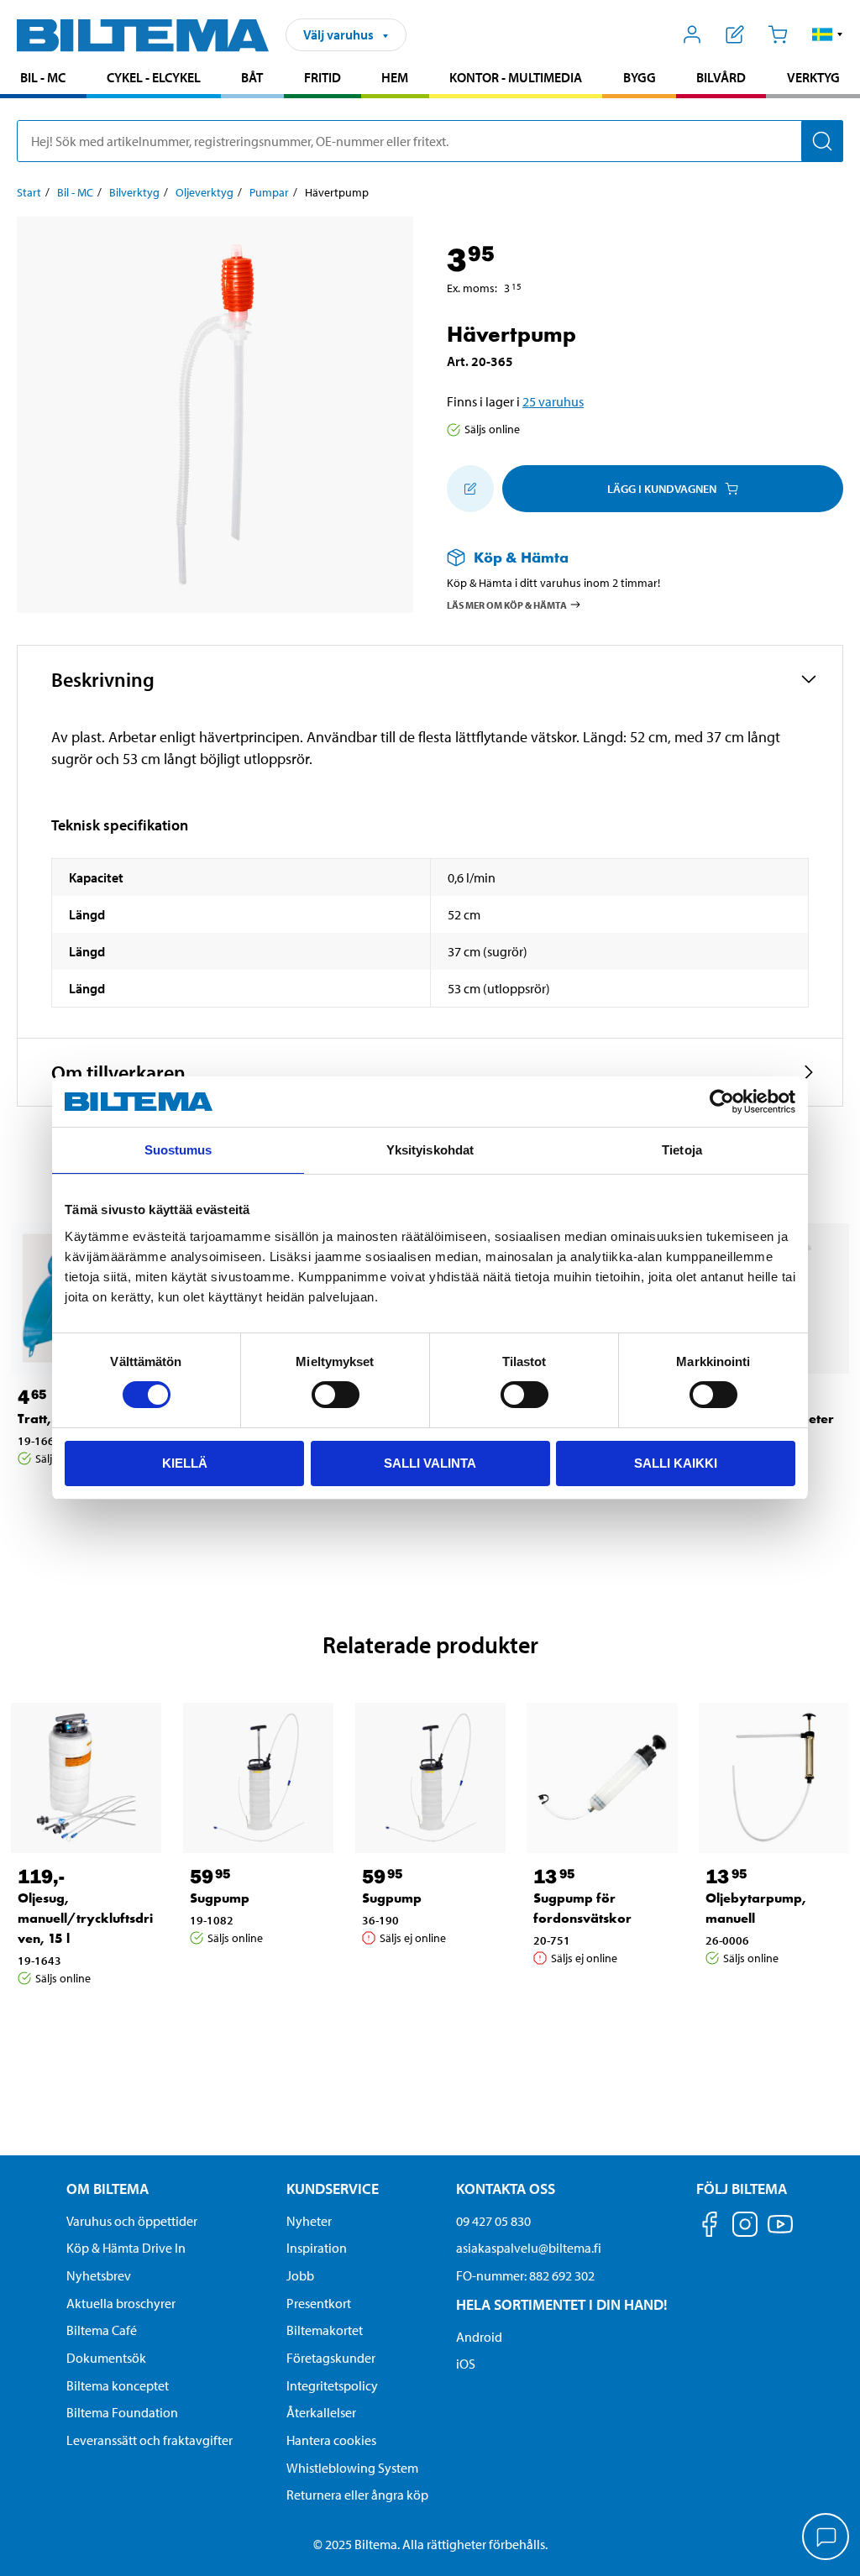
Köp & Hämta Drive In (126, 2248)
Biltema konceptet (118, 2385)
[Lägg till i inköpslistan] (470, 489)
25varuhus (553, 401)
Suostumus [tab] (178, 1150)
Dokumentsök (106, 2358)
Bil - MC (43, 77)
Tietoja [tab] (682, 1150)
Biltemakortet (325, 2330)
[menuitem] (43, 79)
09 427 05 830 (493, 2221)
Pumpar (269, 192)
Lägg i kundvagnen (662, 489)
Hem (395, 77)
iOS (466, 2364)
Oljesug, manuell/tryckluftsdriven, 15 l (85, 1918)
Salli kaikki (676, 1463)
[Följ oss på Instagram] (745, 2227)
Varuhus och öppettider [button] (132, 2221)
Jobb (300, 2275)
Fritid (322, 77)
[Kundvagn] (777, 34)
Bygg (640, 77)
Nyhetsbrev (99, 2275)
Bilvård (721, 77)
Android (479, 2337)
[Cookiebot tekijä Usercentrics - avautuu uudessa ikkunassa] (722, 1102)
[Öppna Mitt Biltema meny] (692, 34)
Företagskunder (331, 2358)
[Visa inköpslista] (735, 34)
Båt (252, 77)
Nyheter (309, 2221)
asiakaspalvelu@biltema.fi (529, 2248)
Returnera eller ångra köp (357, 2495)
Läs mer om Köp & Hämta (507, 604)
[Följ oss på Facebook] (710, 2227)
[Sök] (822, 141)
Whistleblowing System (352, 2468)
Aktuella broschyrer (121, 2303)
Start (29, 192)
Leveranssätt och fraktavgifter (149, 2440)
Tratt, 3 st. (49, 1419)
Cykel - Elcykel (154, 77)
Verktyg (813, 77)
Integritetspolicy (332, 2385)
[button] (828, 34)
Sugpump (220, 1898)
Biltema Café (102, 2330)
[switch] (336, 1395)
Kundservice (333, 2189)
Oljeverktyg (205, 192)
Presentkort (319, 2303)
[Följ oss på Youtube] (780, 2232)
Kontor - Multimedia (516, 77)
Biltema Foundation (122, 2412)
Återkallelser (321, 2412)
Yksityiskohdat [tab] (430, 1150)
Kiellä (185, 1463)
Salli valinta (430, 1463)
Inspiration (317, 2248)
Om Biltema (107, 2189)
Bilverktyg (134, 192)
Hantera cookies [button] (331, 2440)
